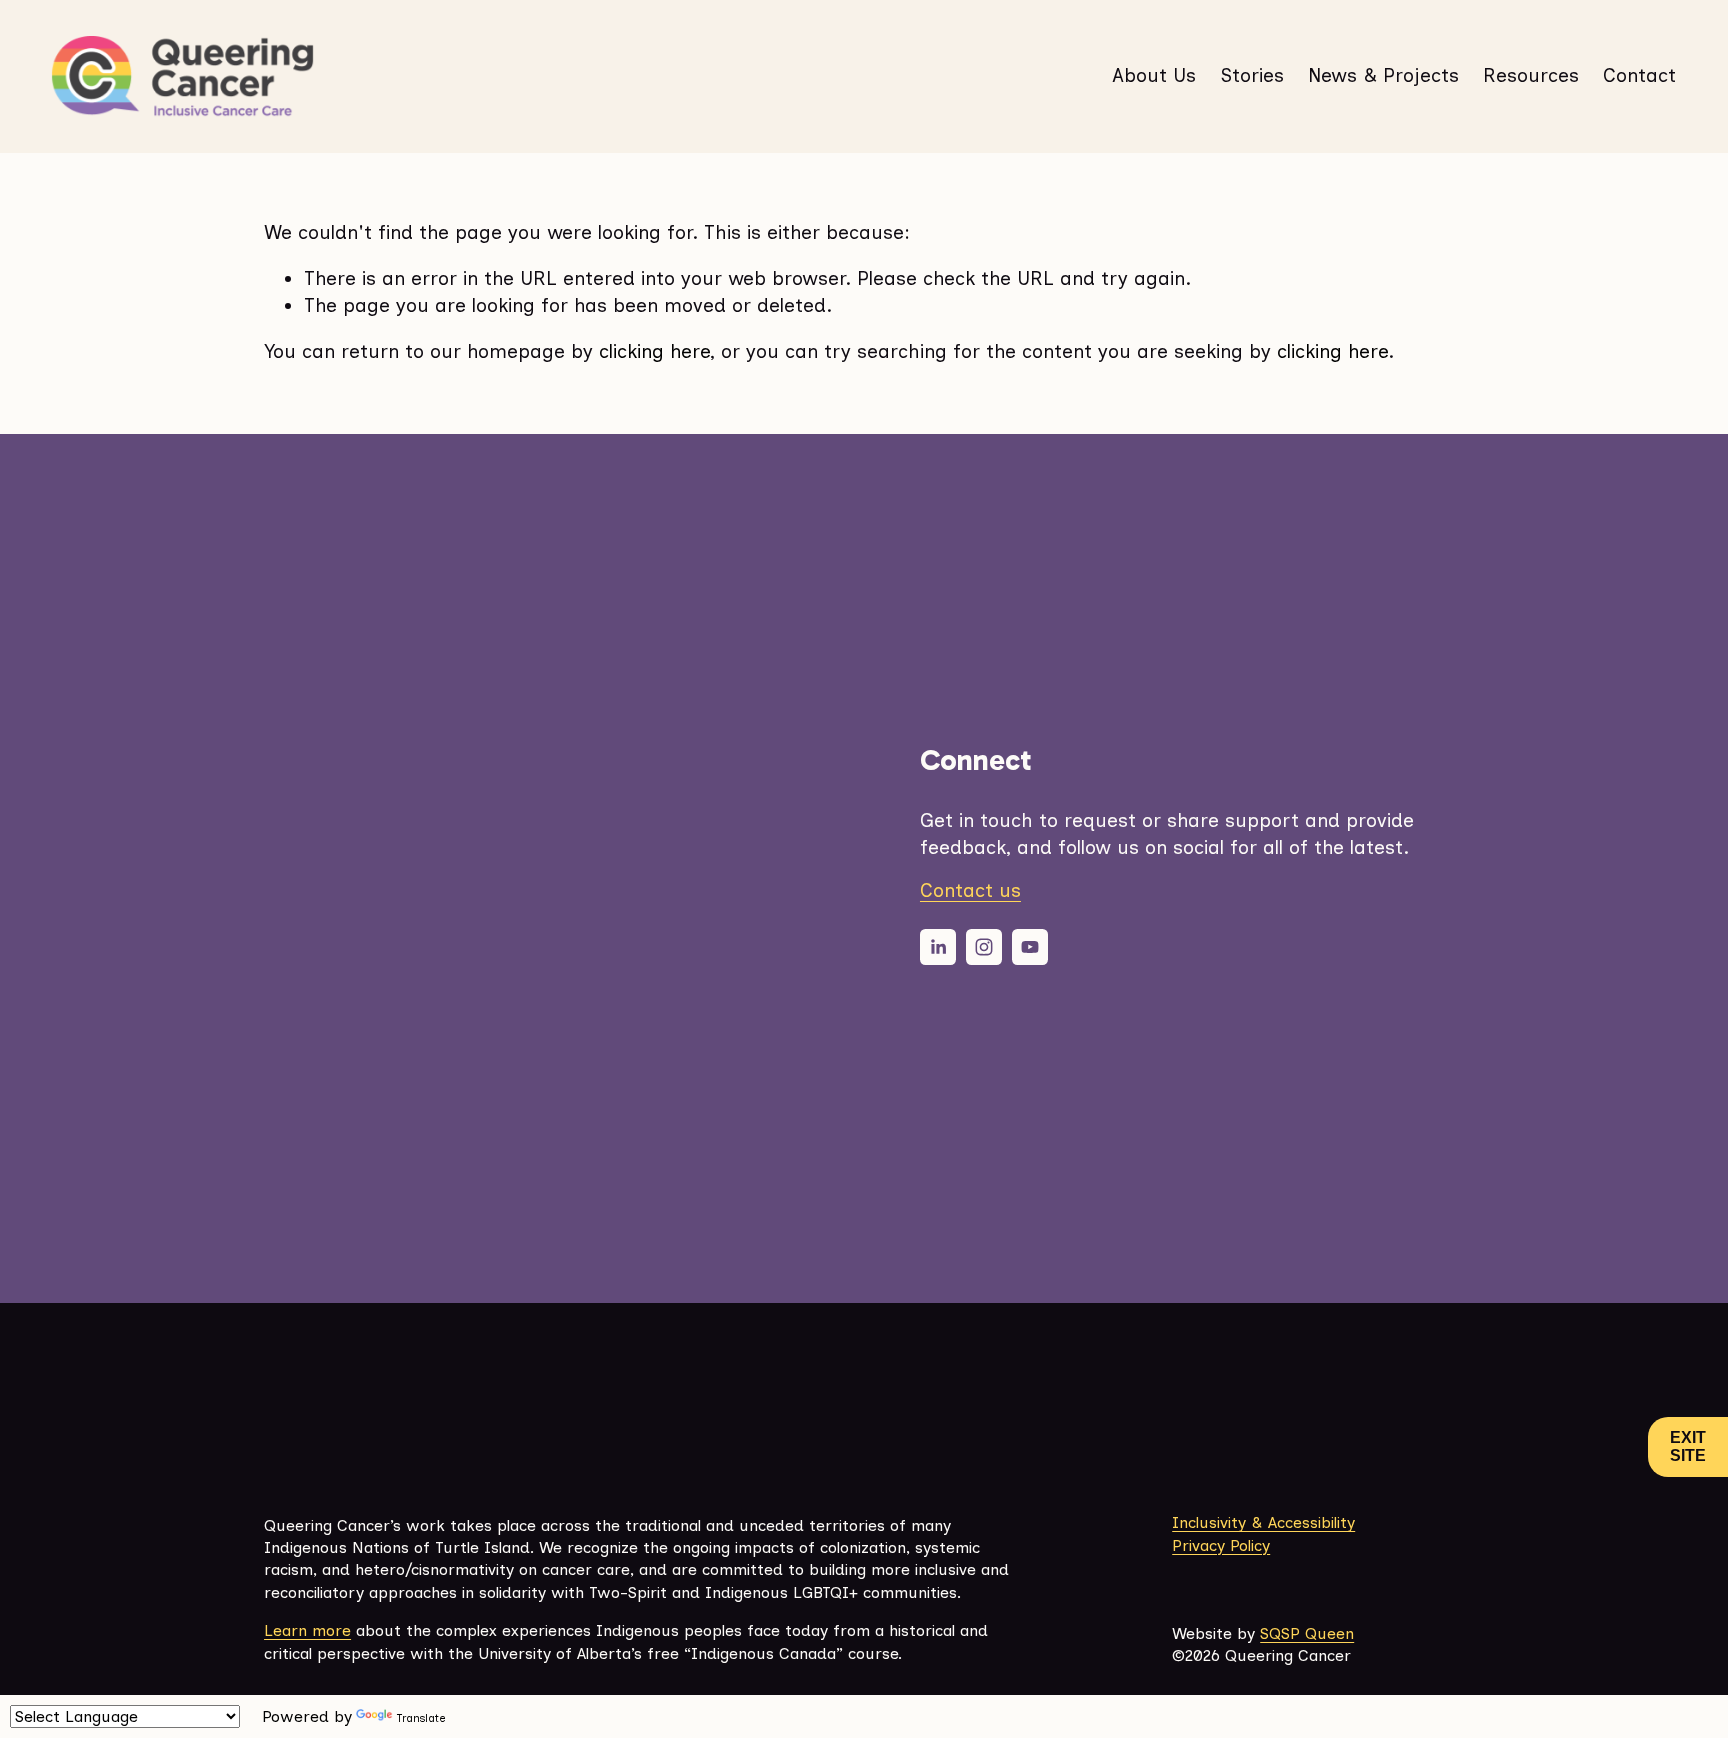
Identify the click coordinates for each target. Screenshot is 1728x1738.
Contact (1639, 75)
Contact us (970, 890)
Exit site (1688, 1446)
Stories (1252, 75)
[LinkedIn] (938, 947)
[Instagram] (984, 947)
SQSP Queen (1307, 1633)
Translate (421, 1718)
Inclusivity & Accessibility (1263, 1522)
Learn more (307, 1630)
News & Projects (1383, 75)
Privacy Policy (1221, 1545)
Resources (1531, 75)
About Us (1154, 75)
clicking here (654, 351)
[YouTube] (1030, 947)
